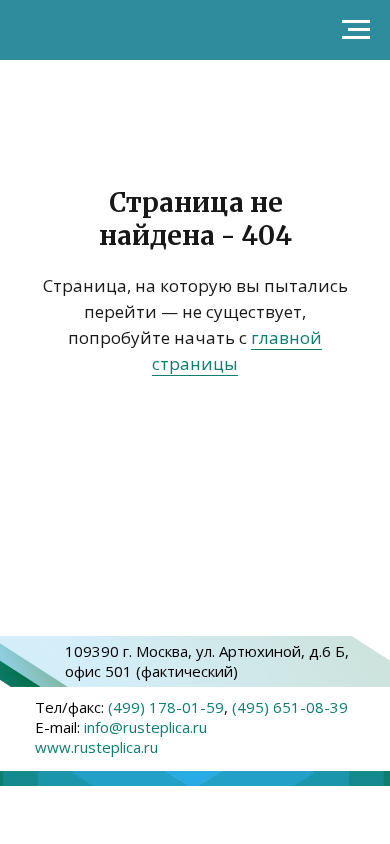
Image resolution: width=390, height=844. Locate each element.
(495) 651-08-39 (290, 707)
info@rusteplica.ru (145, 727)
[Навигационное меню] (356, 30)
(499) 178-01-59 (166, 707)
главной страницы (237, 350)
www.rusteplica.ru (96, 747)
